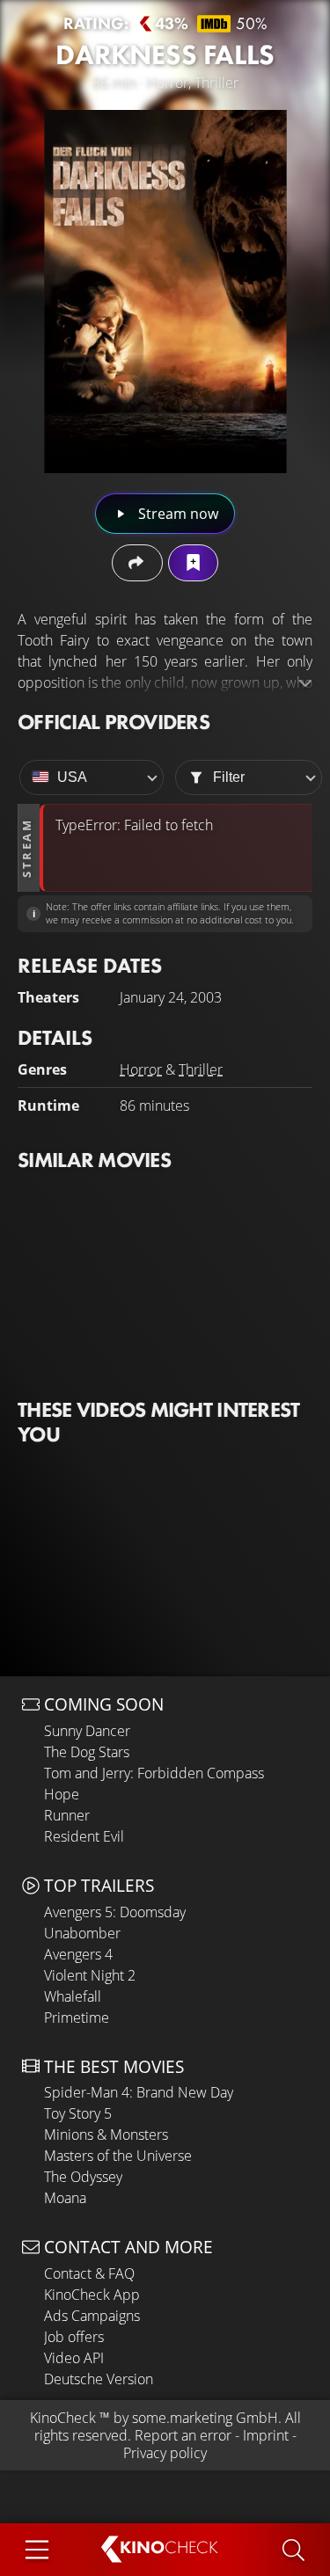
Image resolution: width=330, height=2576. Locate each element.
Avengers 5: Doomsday (115, 1912)
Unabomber (82, 1933)
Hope (62, 1794)
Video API (74, 2358)
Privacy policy (165, 2453)
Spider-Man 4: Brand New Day (139, 2092)
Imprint (266, 2435)
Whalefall (73, 1996)
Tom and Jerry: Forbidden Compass (154, 1773)
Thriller (201, 1069)
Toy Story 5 (78, 2113)
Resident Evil (84, 1836)
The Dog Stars (87, 1752)
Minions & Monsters (106, 2135)
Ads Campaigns (92, 2316)
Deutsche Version (99, 2379)
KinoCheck (63, 2418)
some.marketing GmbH (205, 2418)
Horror (141, 1069)
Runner (67, 1815)
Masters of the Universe (118, 2156)
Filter (229, 777)
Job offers (74, 2337)
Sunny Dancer (87, 1731)
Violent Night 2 (90, 1975)
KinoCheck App (92, 2295)
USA (72, 777)
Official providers (114, 722)
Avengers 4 (78, 1954)
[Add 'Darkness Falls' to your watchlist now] (193, 562)
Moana (65, 2198)
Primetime (77, 2018)
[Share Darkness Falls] (137, 562)
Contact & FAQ (89, 2273)
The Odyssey (83, 2177)
